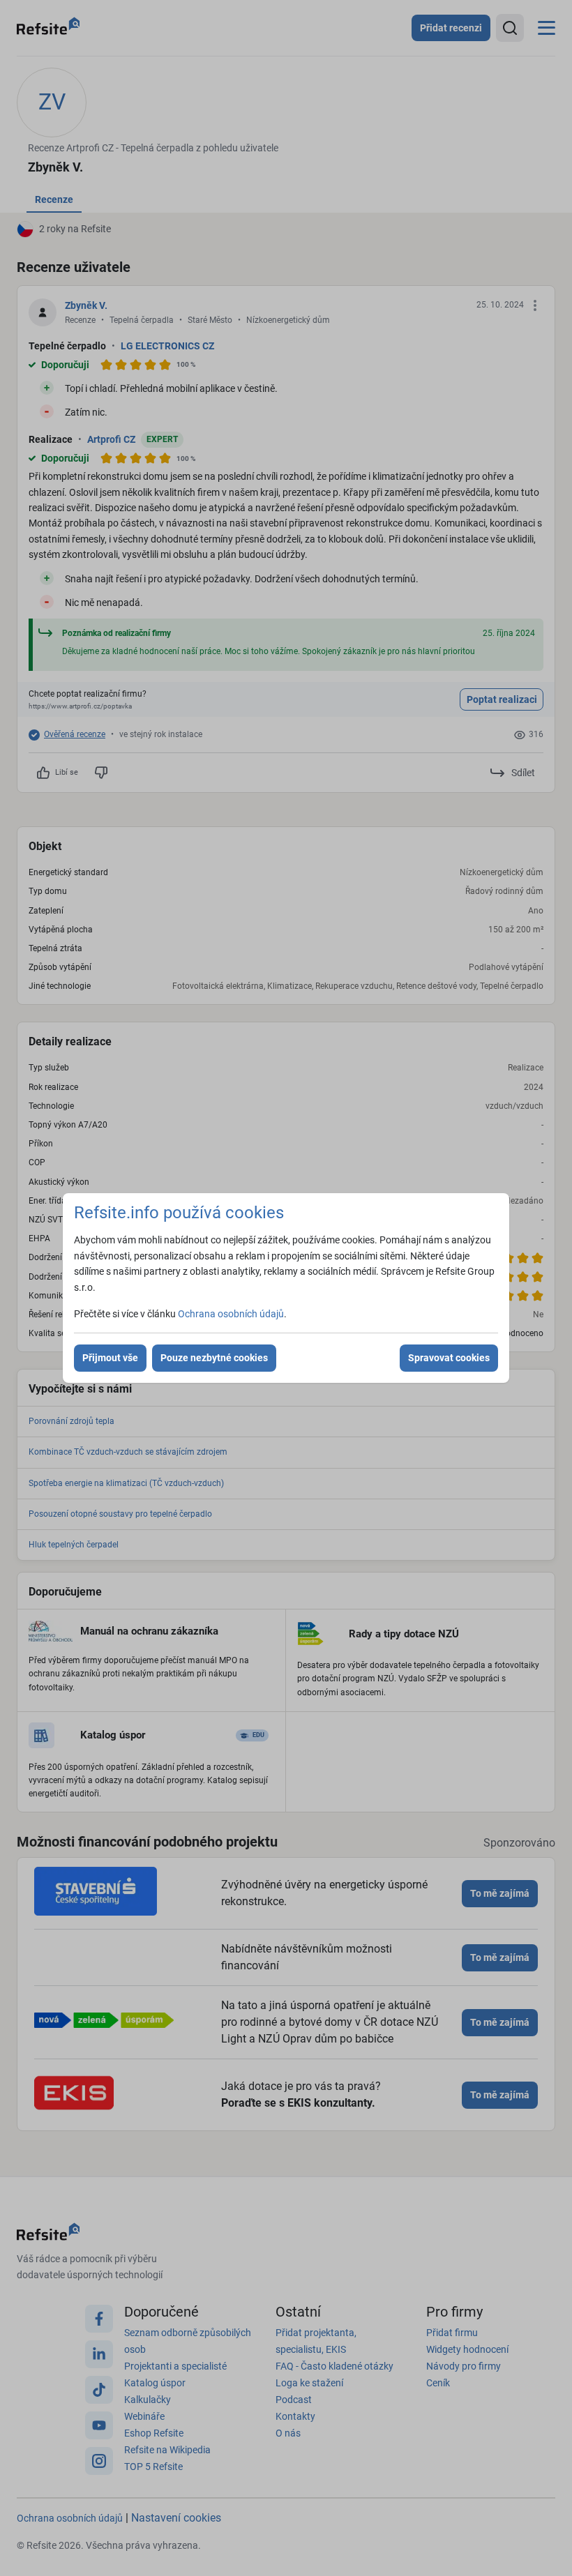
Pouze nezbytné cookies (214, 1358)
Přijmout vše (110, 1358)
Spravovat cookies (449, 1358)
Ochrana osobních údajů (231, 1314)
